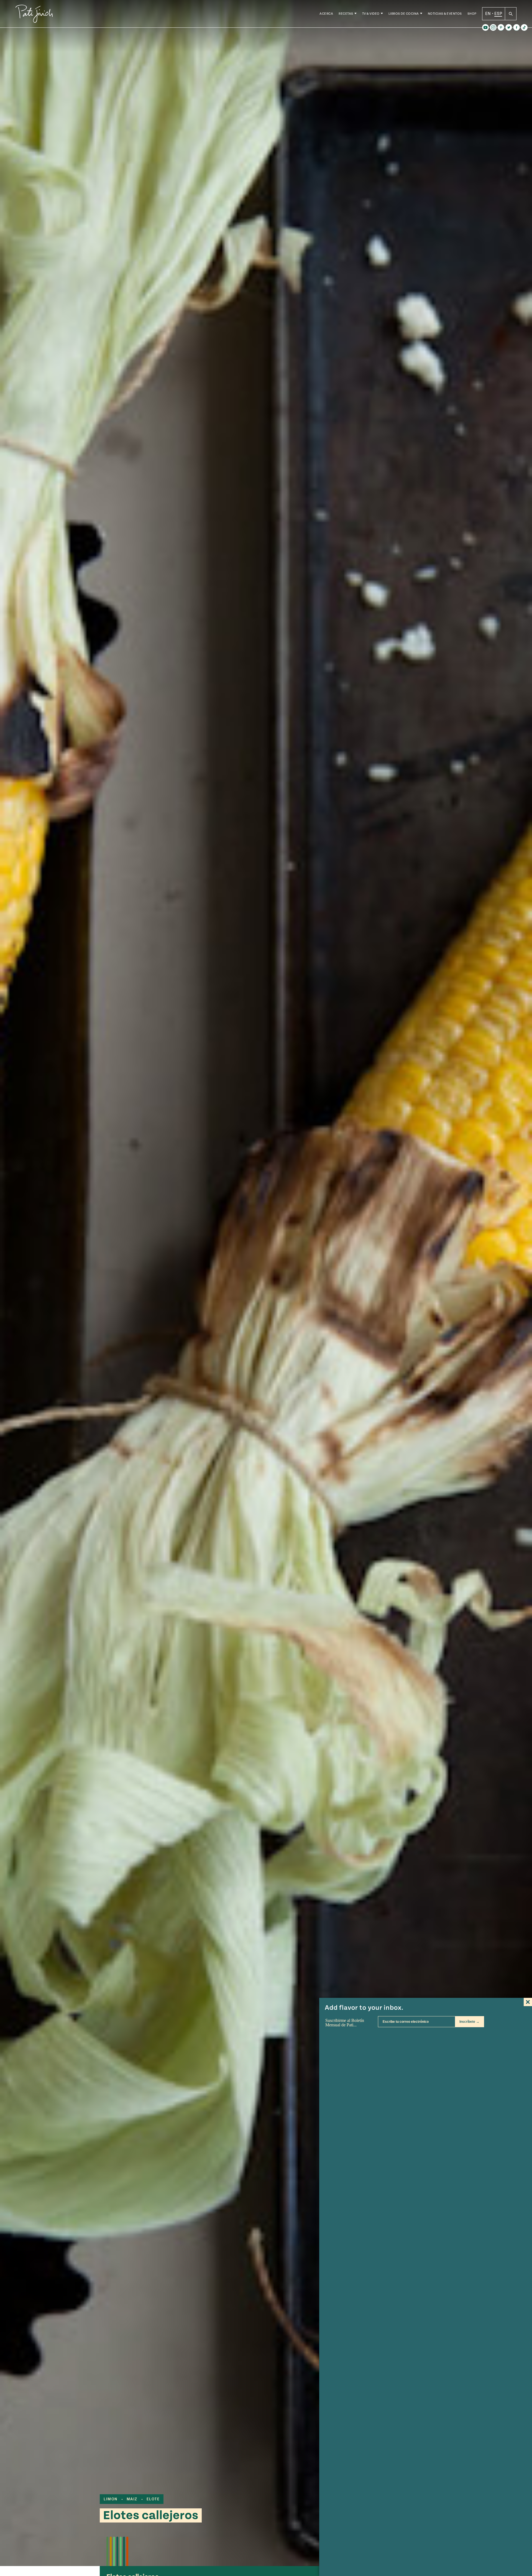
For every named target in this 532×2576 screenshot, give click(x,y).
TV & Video (371, 14)
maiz (132, 2499)
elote (153, 2499)
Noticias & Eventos (445, 14)
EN (488, 14)
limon (111, 2499)
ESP (498, 14)
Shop (472, 14)
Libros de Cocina (404, 14)
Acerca (326, 14)
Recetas (346, 14)
